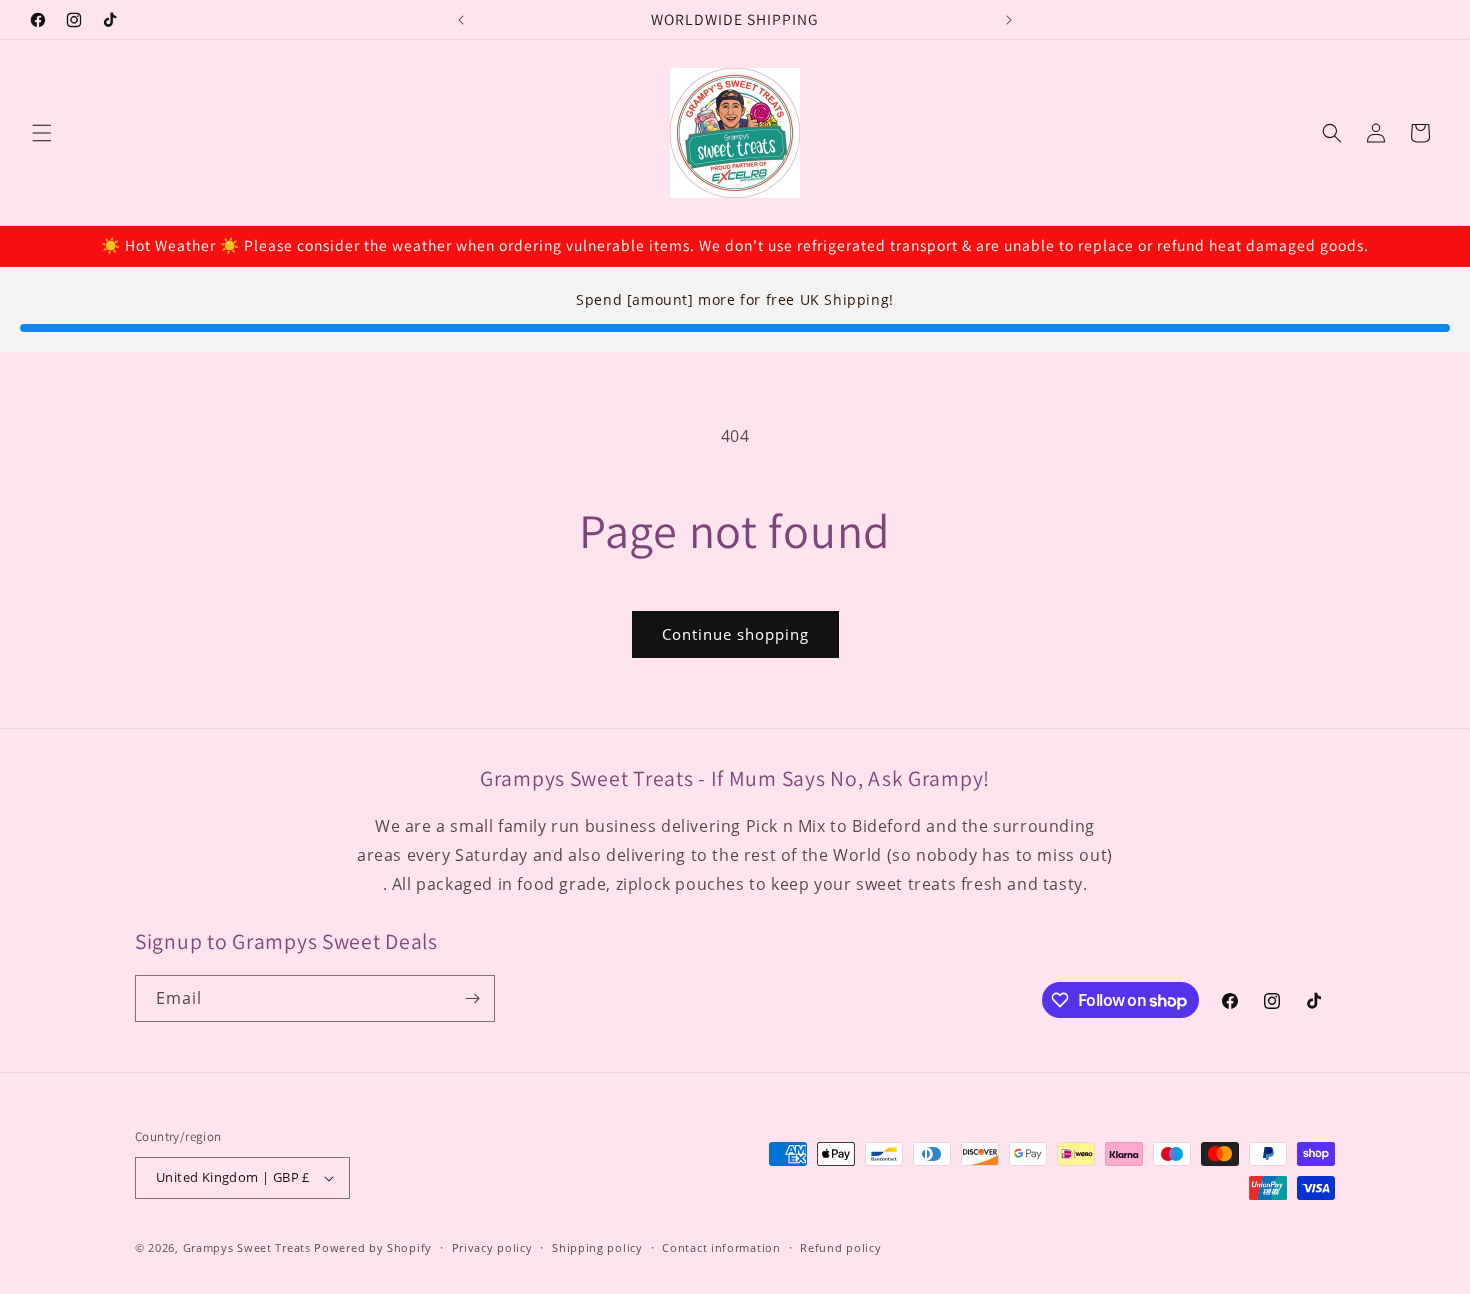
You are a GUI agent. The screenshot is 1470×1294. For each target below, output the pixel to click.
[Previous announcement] (461, 20)
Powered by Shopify (373, 1247)
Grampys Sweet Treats (247, 1247)
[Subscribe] (472, 998)
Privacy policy (492, 1247)
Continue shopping (735, 634)
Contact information (721, 1247)
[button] (42, 133)
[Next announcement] (1009, 20)
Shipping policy (597, 1247)
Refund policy (840, 1247)
